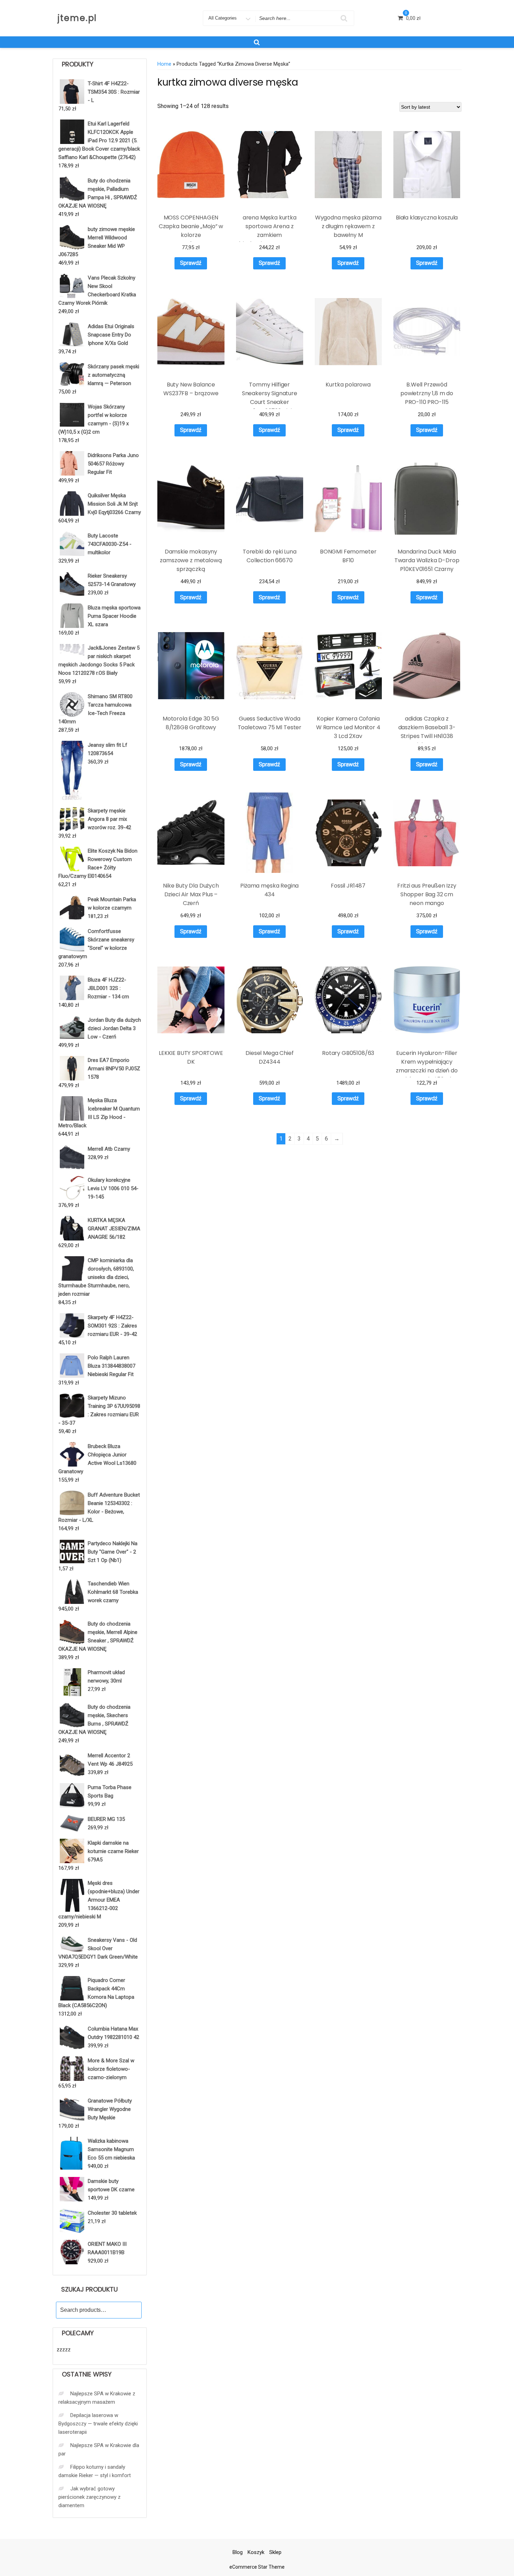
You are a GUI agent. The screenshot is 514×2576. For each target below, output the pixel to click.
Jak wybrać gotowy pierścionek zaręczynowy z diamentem (90, 2497)
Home (164, 64)
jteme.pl (77, 18)
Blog (238, 2552)
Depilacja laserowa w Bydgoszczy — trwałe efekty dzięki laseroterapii (98, 2424)
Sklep (275, 2552)
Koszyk (256, 2552)
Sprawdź (191, 263)
